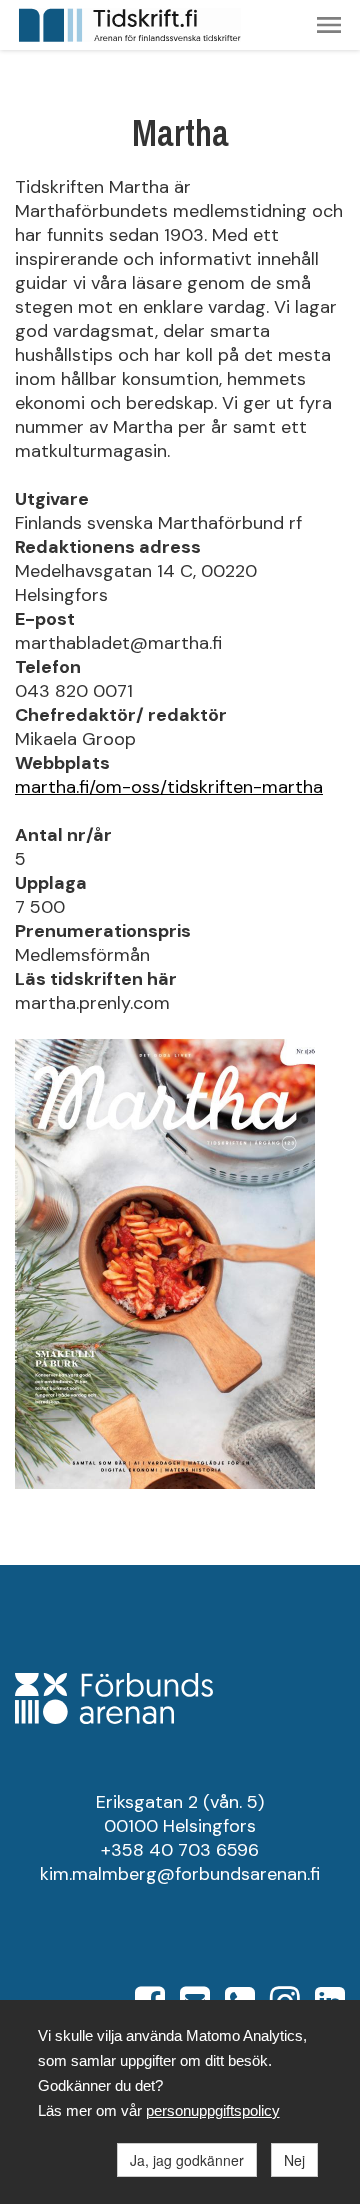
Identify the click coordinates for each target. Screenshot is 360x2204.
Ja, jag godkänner (187, 2160)
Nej (294, 2160)
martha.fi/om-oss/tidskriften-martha (169, 787)
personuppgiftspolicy (213, 2110)
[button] (329, 25)
